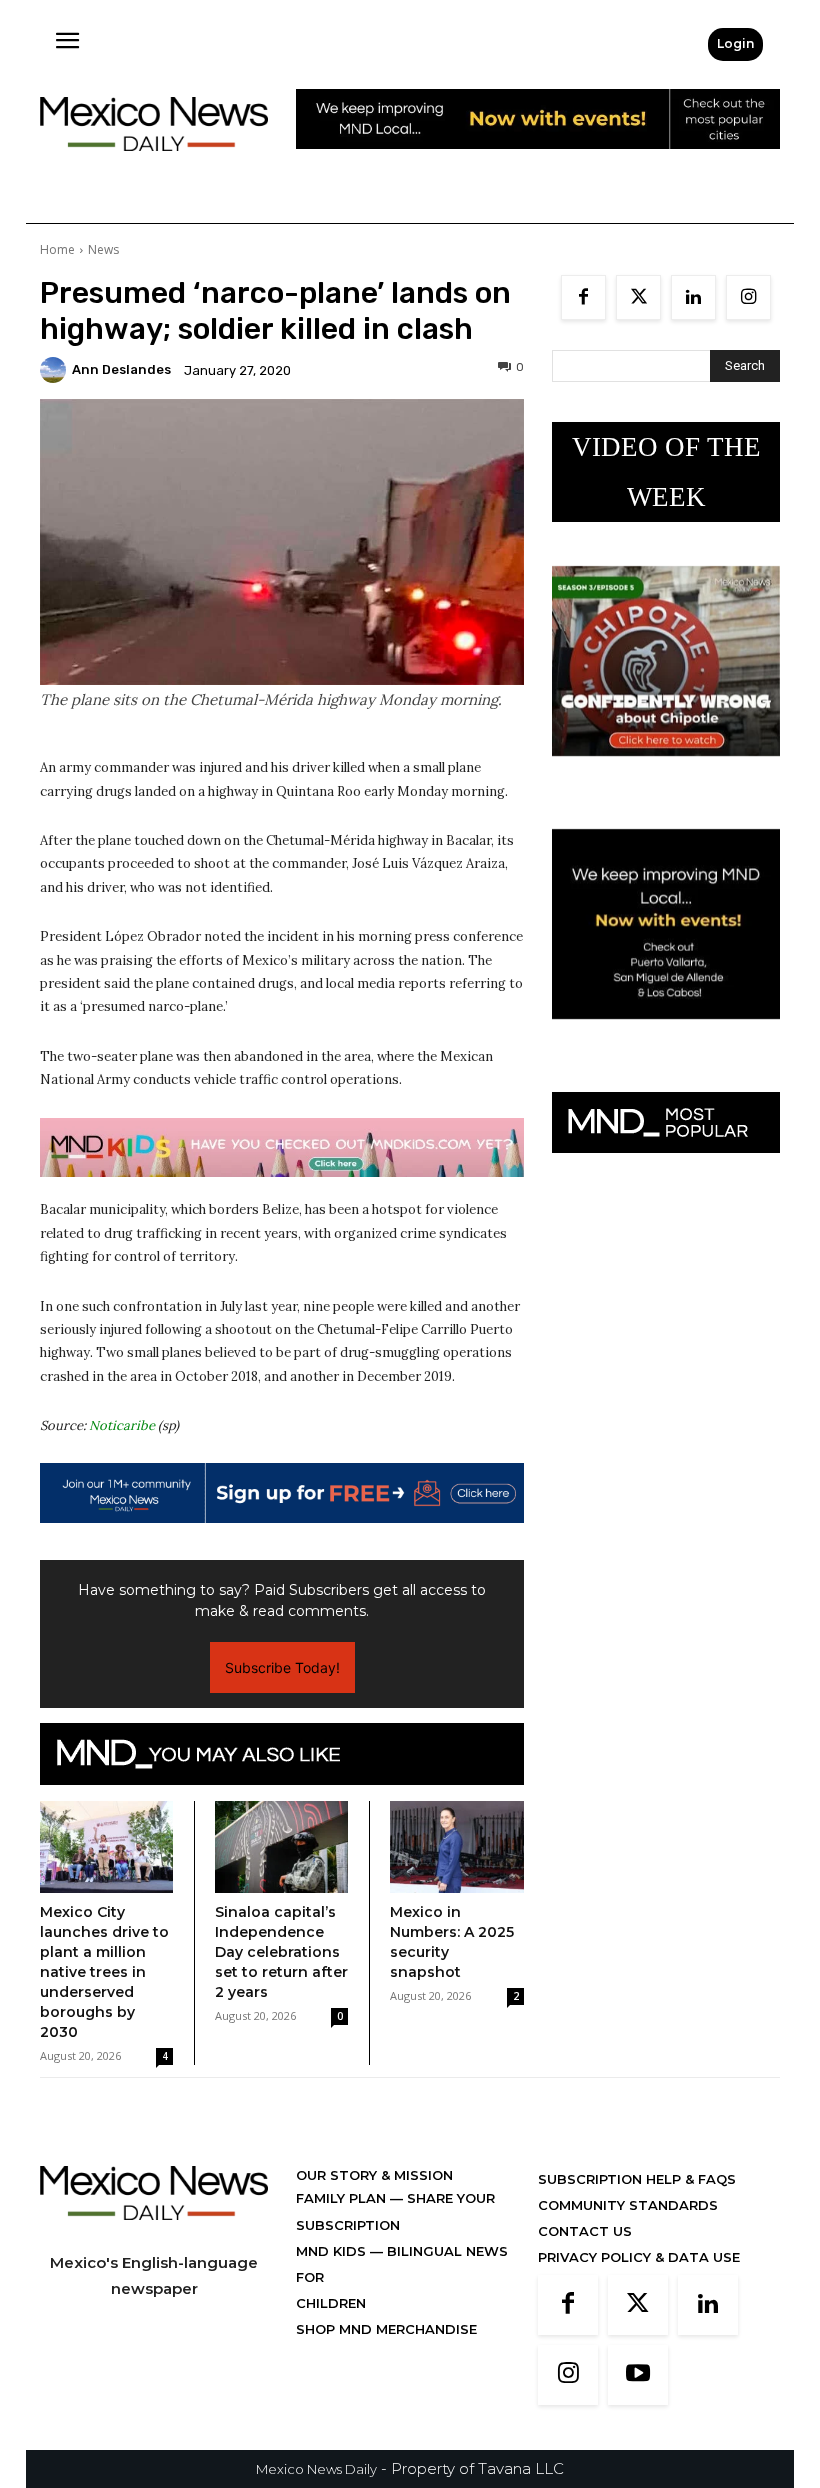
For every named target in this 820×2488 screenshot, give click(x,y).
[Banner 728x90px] (282, 1148)
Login (735, 43)
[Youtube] (638, 2375)
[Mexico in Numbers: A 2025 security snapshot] (457, 1847)
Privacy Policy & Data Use (639, 2257)
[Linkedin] (693, 297)
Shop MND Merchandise (386, 2329)
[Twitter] (638, 297)
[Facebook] (583, 297)
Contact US (585, 2231)
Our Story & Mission (374, 2175)
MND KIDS (333, 2251)
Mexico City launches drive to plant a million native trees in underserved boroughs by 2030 (104, 1972)
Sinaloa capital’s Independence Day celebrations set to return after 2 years (281, 1952)
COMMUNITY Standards (628, 2205)
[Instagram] (748, 297)
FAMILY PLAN (343, 2198)
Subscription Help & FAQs (637, 2179)
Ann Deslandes (121, 369)
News (103, 249)
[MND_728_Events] (538, 164)
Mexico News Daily (316, 2469)
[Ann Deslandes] (56, 370)
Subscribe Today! (282, 1667)
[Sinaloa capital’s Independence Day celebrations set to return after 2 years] (281, 1847)
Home (57, 249)
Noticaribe (122, 1425)
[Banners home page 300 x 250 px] (666, 771)
